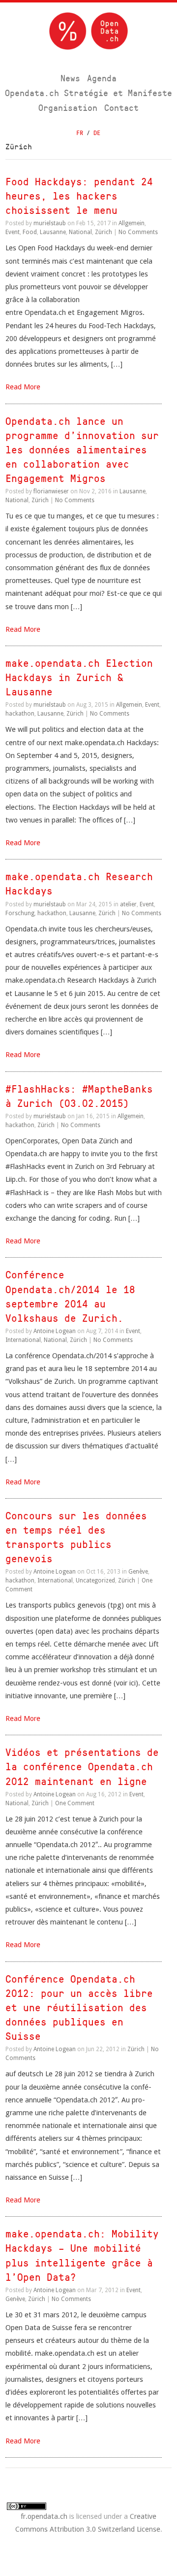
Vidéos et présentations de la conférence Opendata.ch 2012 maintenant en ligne (82, 1767)
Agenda (102, 78)
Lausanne (53, 232)
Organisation (68, 108)
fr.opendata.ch (44, 2516)
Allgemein (132, 223)
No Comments (138, 232)
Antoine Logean (55, 1331)
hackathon (20, 714)
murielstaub (50, 223)
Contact (121, 108)
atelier (128, 904)
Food (30, 232)
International (23, 1340)
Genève (138, 1572)
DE (97, 133)
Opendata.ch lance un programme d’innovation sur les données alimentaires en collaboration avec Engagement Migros (82, 450)
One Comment (75, 1803)
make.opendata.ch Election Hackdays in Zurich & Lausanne (79, 677)
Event (13, 232)
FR (80, 133)
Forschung (20, 913)
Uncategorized (95, 1580)
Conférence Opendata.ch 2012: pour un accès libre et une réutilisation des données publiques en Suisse (79, 2008)
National (80, 232)
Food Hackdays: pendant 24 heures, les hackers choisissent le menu (79, 196)
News (70, 78)
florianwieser (51, 491)
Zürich (103, 232)
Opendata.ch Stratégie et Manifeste (88, 93)
